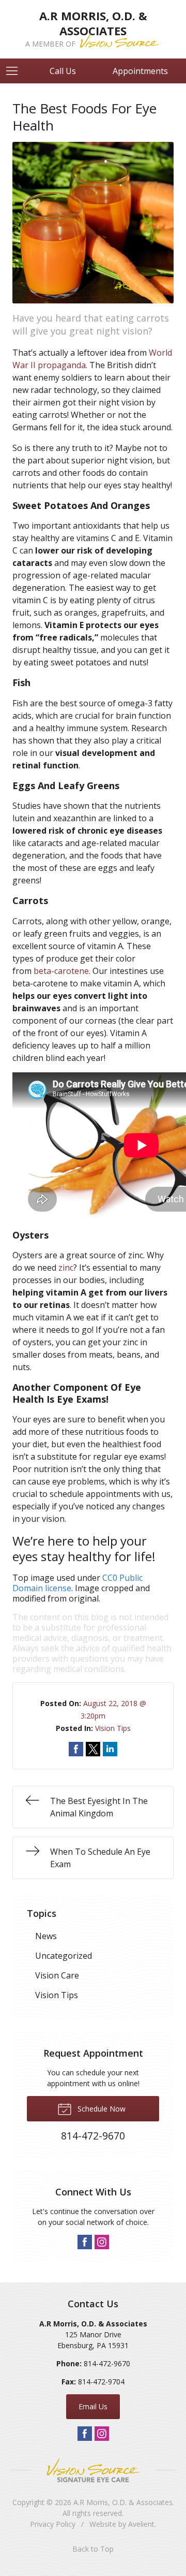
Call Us (63, 71)
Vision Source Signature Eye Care (93, 2470)
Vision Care (57, 1975)
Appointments (140, 71)
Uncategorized (64, 1956)
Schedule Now (100, 2109)
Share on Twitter (93, 1749)
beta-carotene (61, 971)
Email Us (93, 2406)
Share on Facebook (76, 1749)
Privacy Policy (53, 2524)
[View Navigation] (16, 71)
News (46, 1936)
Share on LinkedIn (110, 1749)
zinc (66, 1268)
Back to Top (93, 2549)
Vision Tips (113, 1728)
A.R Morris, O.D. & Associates (123, 2502)
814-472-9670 (107, 2363)
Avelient (141, 2524)
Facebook (85, 2242)
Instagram (102, 2242)
